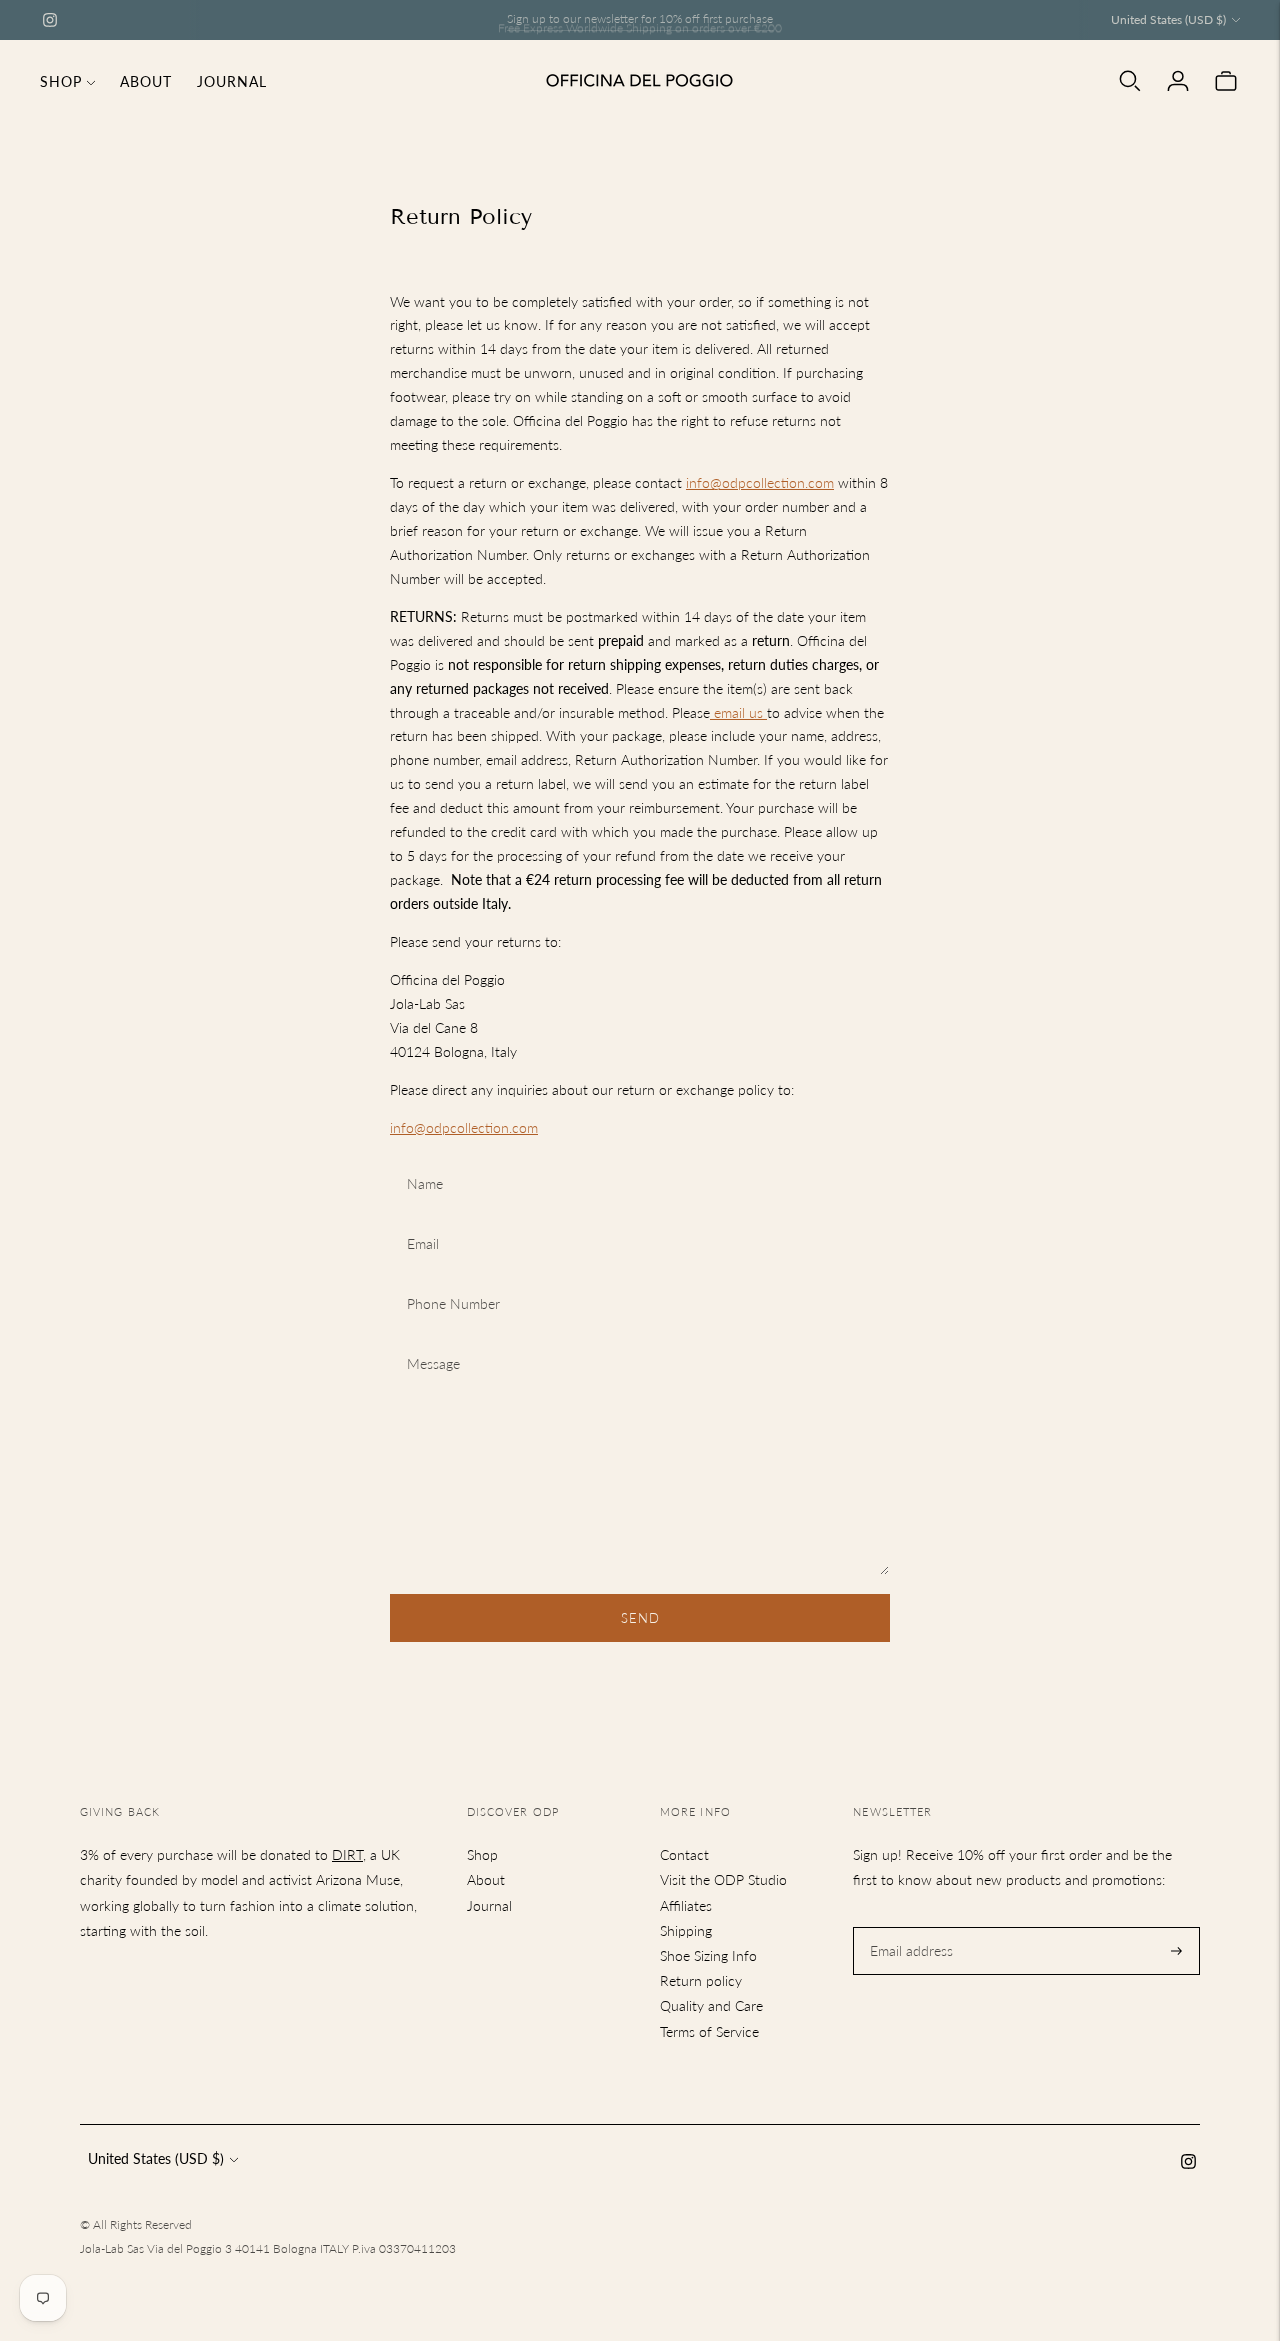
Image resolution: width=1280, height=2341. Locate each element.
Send (640, 1618)
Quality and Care (711, 2005)
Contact (684, 1854)
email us (736, 712)
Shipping (686, 1930)
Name (425, 1159)
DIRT (347, 1854)
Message (432, 1339)
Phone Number (450, 1279)
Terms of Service (709, 2031)
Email (424, 1219)
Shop (61, 81)
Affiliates (686, 1905)
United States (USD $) (1168, 19)
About (146, 81)
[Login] (1178, 81)
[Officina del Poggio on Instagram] (50, 20)
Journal (232, 81)
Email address (909, 1926)
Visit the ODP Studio (723, 1879)
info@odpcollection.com (760, 482)
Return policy (701, 1980)
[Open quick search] (1130, 81)
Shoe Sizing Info (708, 1955)
